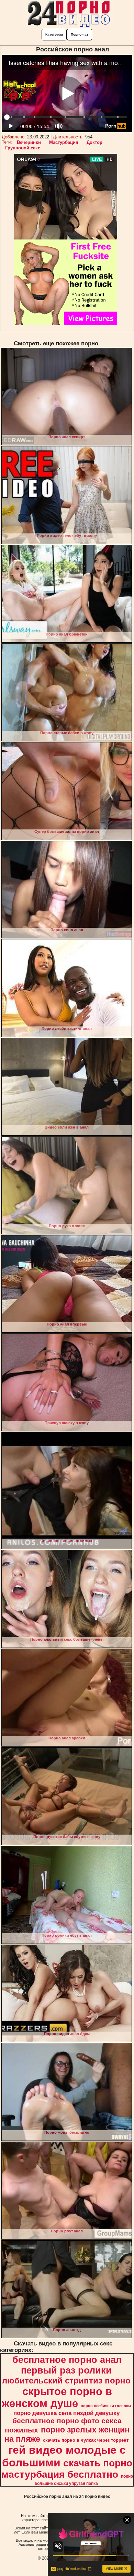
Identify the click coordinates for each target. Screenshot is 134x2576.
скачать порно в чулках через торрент (86, 2440)
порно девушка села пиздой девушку (66, 2413)
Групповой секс (23, 148)
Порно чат (80, 34)
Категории (54, 34)
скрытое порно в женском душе (57, 2397)
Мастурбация (64, 142)
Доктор (94, 142)
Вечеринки (29, 142)
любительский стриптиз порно (66, 2381)
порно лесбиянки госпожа (106, 2406)
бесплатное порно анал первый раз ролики (67, 2365)
